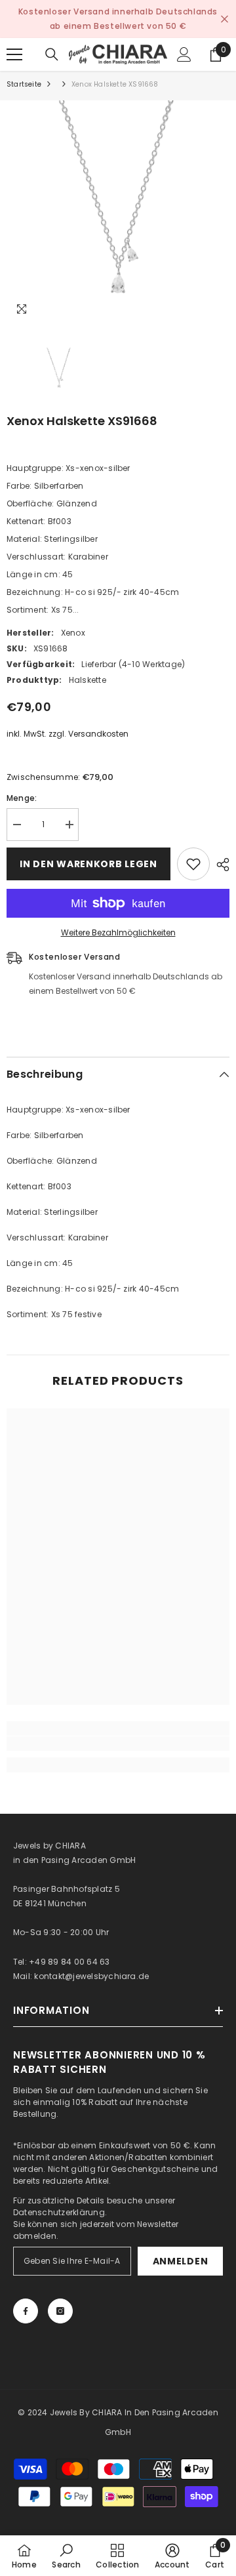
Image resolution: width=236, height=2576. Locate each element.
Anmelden (181, 2261)
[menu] (14, 54)
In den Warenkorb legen (88, 864)
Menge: (22, 798)
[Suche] (52, 54)
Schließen (225, 19)
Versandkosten (98, 734)
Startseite (24, 84)
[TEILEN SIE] (220, 865)
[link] (118, 1744)
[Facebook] (26, 2311)
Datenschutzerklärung (59, 2212)
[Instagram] (60, 2311)
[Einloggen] (184, 54)
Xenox (73, 633)
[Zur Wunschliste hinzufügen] (193, 864)
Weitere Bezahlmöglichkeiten (118, 932)
